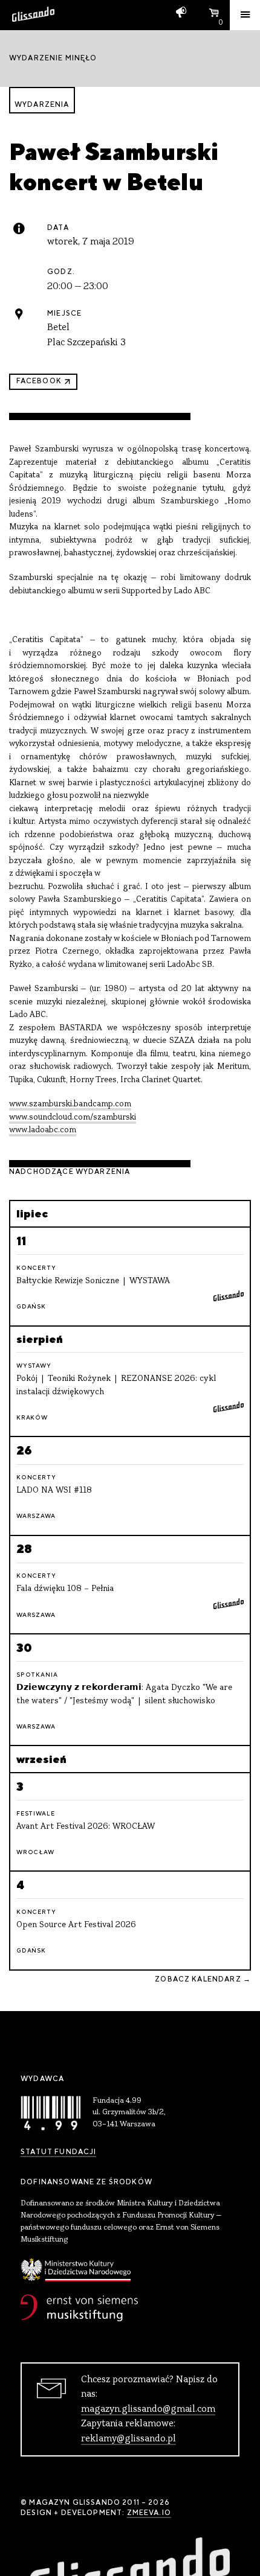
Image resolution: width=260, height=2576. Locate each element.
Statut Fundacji (58, 2152)
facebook (39, 381)
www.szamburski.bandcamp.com (70, 1104)
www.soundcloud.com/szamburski (73, 1117)
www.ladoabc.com (43, 1130)
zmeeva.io (149, 2513)
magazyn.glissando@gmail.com (148, 2409)
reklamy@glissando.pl (128, 2439)
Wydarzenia (42, 104)
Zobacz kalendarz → (203, 1979)
